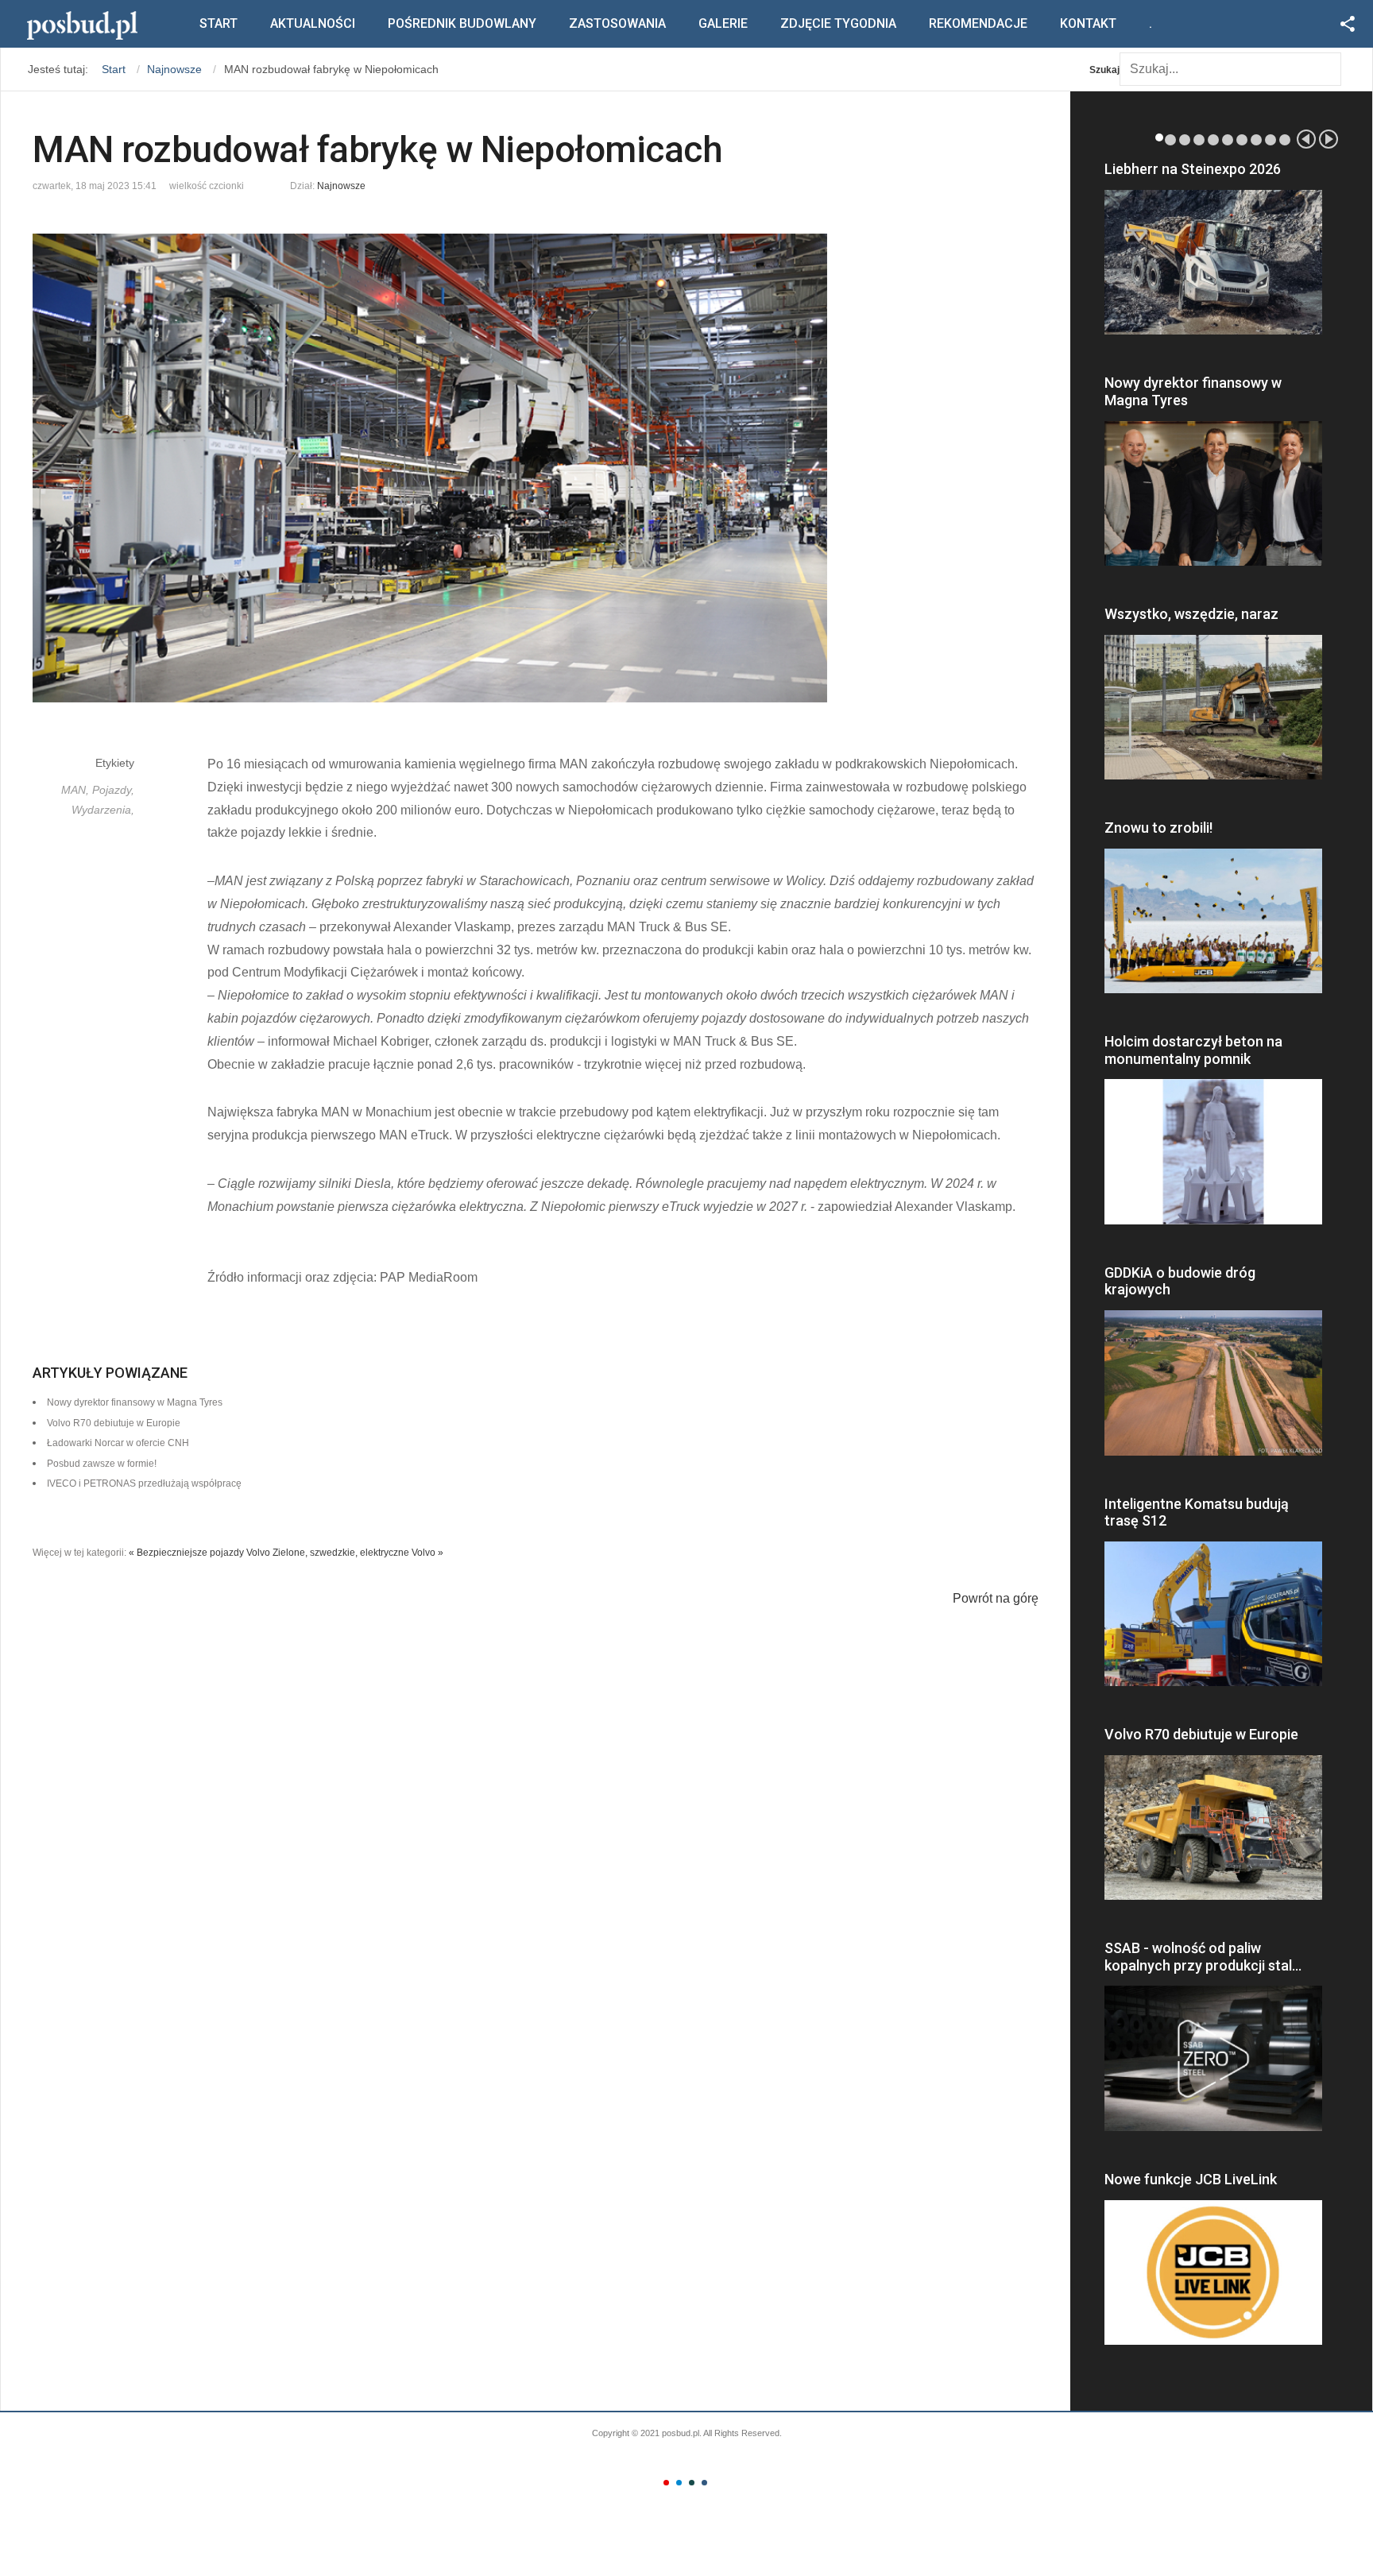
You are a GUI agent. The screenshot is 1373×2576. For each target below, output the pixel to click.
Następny (1329, 139)
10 (1285, 140)
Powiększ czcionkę (271, 182)
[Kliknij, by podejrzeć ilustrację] (536, 468)
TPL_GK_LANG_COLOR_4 (704, 2483)
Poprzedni (1306, 139)
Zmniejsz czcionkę (257, 182)
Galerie (723, 23)
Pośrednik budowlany (462, 23)
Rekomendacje (978, 23)
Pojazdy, (113, 790)
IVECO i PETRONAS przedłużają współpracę (144, 1483)
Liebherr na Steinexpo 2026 (1193, 169)
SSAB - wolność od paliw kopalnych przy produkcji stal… (1203, 1957)
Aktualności (313, 23)
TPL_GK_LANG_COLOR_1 (666, 2483)
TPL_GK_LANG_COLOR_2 (679, 2483)
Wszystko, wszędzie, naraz (1191, 614)
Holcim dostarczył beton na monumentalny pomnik (1193, 1050)
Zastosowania (617, 23)
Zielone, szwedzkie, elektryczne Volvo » (358, 1553)
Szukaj (1104, 70)
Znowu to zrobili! (1158, 828)
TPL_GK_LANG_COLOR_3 (692, 2483)
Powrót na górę (996, 1598)
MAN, (77, 790)
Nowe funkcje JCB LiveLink (1191, 2179)
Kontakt (1088, 23)
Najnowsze (341, 186)
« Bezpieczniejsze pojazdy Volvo (199, 1553)
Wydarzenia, (103, 810)
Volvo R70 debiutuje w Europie (1201, 1734)
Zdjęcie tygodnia (838, 23)
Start (219, 23)
